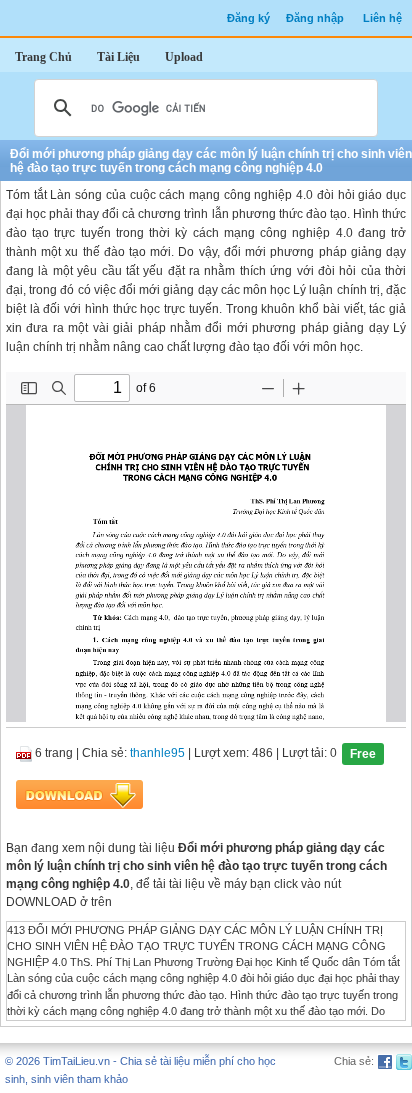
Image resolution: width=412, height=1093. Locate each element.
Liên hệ (382, 18)
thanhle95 (157, 753)
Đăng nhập (315, 18)
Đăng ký (248, 18)
